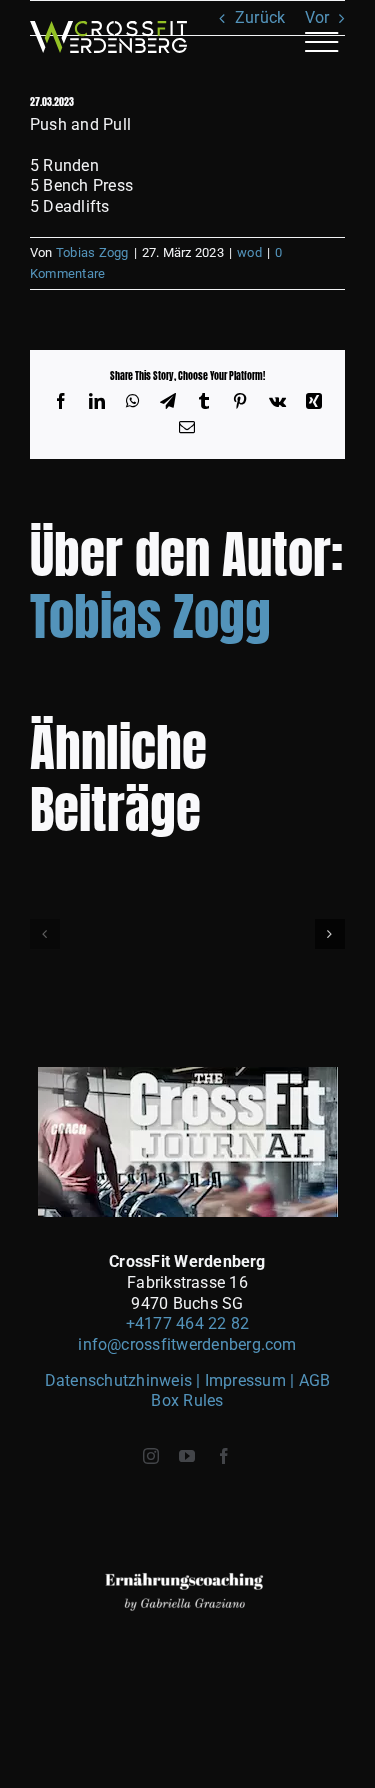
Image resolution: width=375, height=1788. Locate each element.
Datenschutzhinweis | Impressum (167, 1380)
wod (249, 252)
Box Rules (187, 1400)
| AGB (310, 1380)
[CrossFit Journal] (188, 1074)
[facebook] (224, 1456)
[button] (45, 934)
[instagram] (151, 1456)
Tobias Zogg (92, 252)
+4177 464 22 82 (188, 1323)
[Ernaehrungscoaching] (188, 1521)
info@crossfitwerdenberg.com (187, 1344)
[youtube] (187, 1456)
